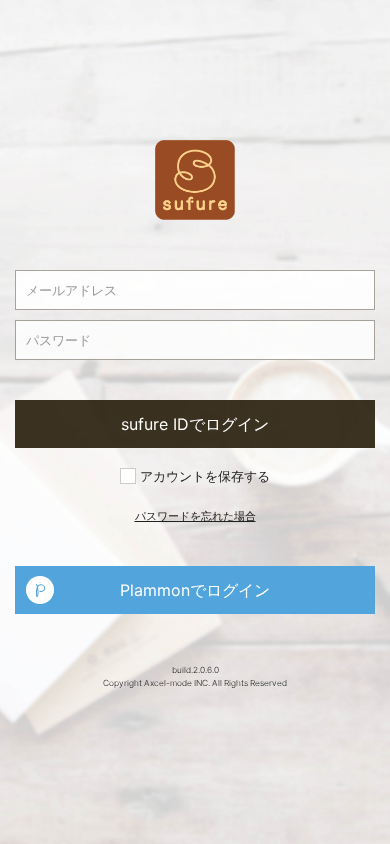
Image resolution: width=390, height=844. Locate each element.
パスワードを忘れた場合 (195, 516)
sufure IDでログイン (195, 424)
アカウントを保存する (203, 476)
